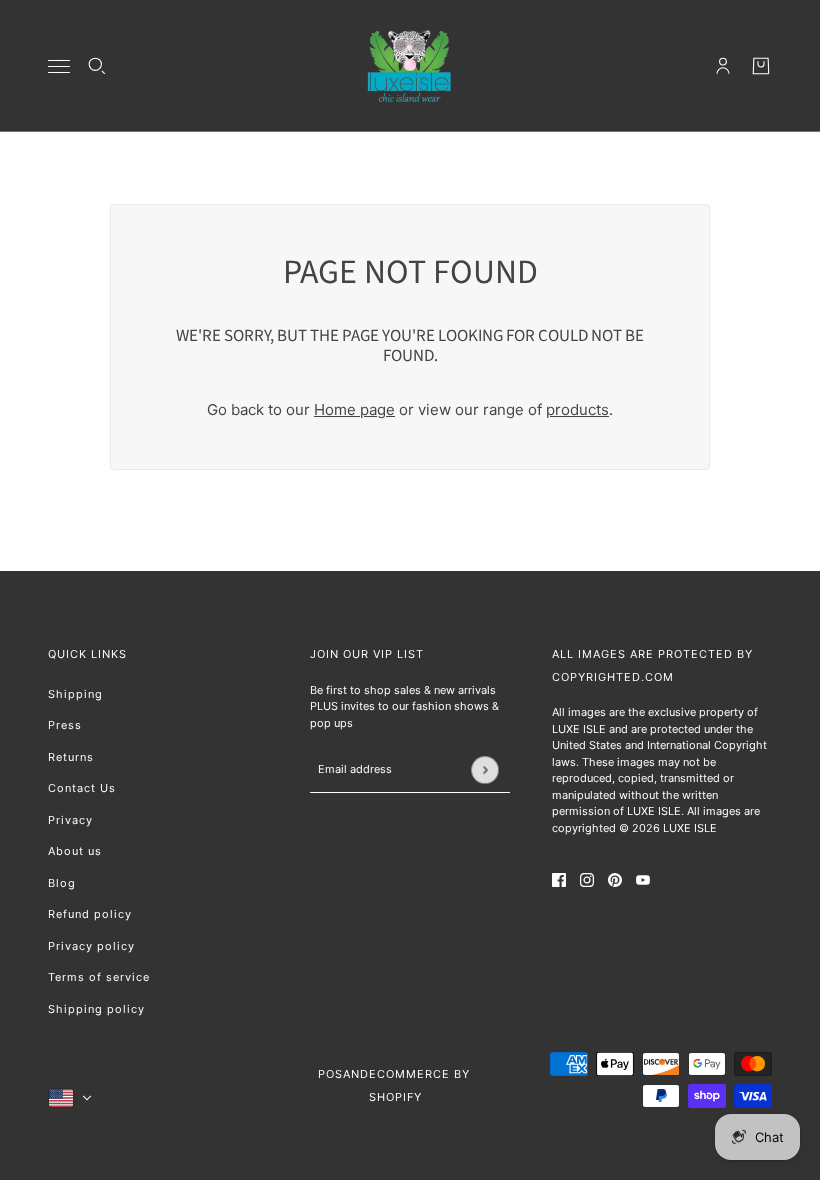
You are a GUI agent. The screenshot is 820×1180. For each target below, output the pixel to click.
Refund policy (90, 914)
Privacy (70, 820)
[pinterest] (615, 879)
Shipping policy (96, 1009)
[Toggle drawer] (59, 66)
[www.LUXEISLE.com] (410, 66)
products (577, 409)
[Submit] (484, 769)
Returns (71, 757)
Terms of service (99, 977)
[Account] (723, 66)
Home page (354, 409)
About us (75, 851)
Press (65, 725)
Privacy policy (91, 946)
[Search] (97, 66)
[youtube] (643, 879)
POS (330, 1074)
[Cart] (761, 66)
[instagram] (587, 879)
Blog (62, 883)
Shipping (75, 694)
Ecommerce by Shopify (419, 1085)
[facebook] (559, 879)
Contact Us (82, 788)
